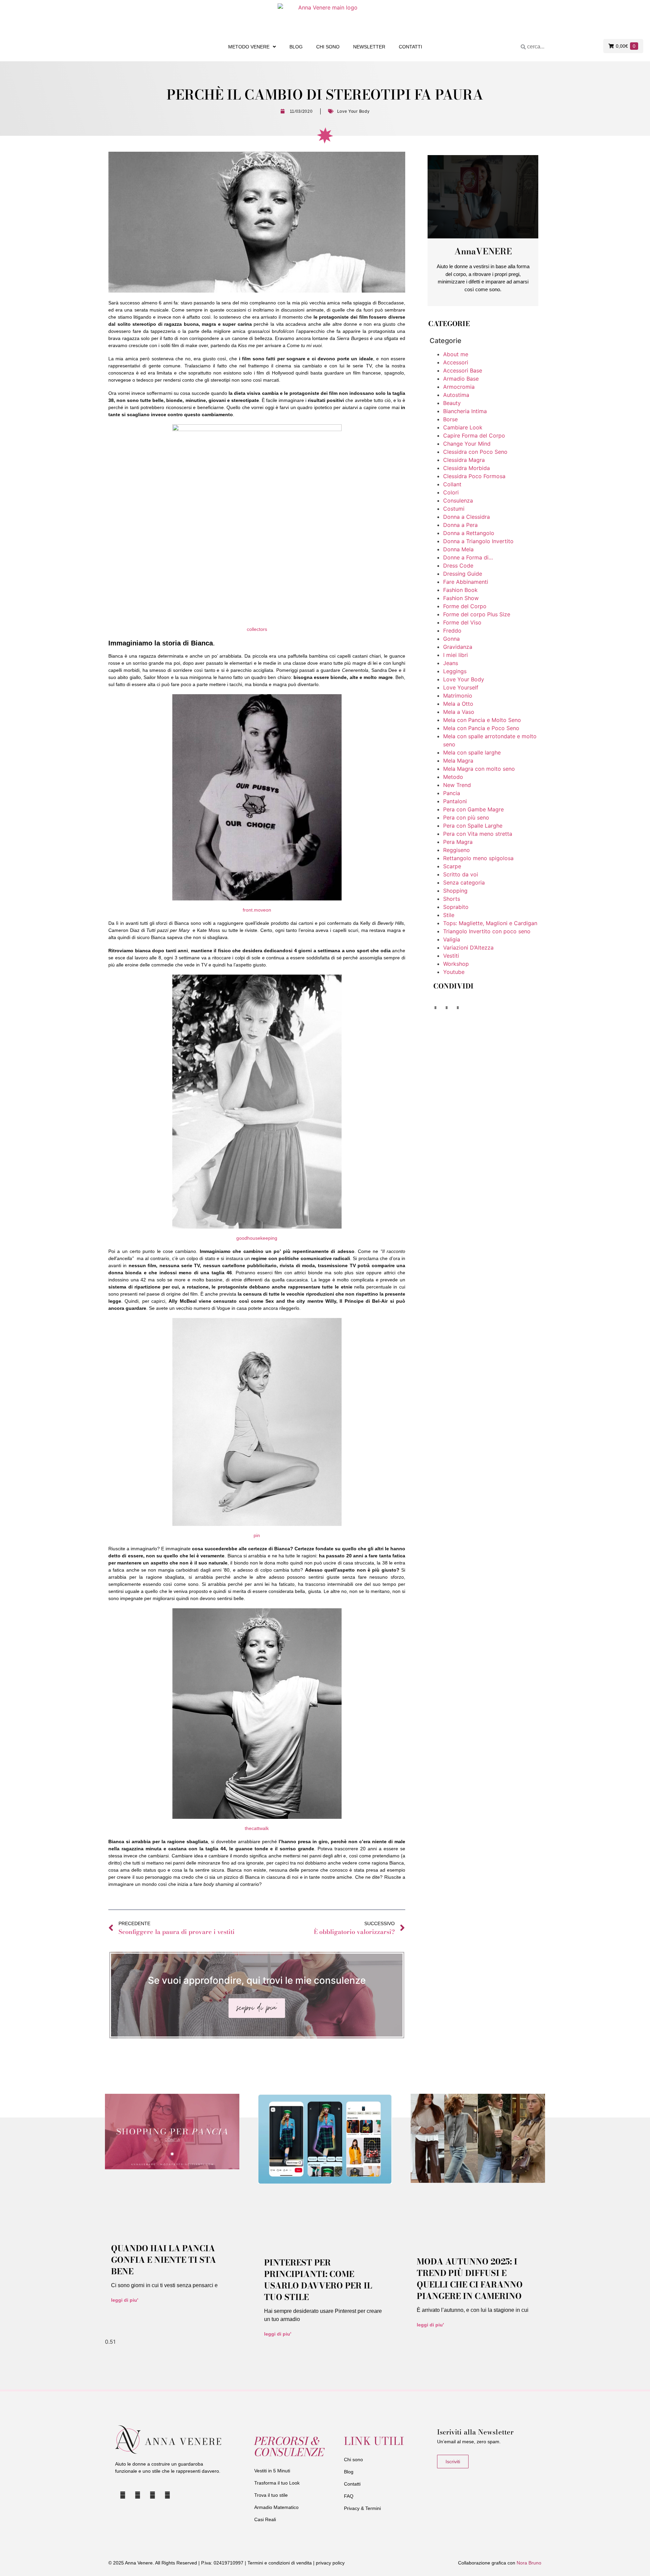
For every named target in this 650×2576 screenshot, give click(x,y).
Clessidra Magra (464, 460)
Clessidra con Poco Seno (475, 452)
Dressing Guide (463, 574)
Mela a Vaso (459, 712)
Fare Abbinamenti (466, 582)
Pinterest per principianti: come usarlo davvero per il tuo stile (318, 2280)
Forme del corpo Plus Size (477, 614)
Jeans (451, 663)
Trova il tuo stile (271, 2495)
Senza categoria (464, 882)
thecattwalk (257, 1828)
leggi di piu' (125, 2300)
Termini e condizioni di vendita (280, 2563)
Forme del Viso (462, 622)
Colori (451, 492)
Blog (296, 47)
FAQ (349, 2496)
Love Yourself (461, 687)
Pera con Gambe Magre (473, 809)
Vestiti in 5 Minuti (272, 2471)
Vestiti (451, 956)
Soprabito (456, 907)
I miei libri (456, 655)
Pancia (452, 793)
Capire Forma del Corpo (474, 435)
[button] (435, 1008)
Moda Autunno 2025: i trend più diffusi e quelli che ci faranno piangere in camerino (470, 2279)
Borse (450, 419)
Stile (449, 915)
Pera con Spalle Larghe (473, 826)
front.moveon (257, 910)
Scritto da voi (461, 874)
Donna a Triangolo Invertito (478, 541)
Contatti (410, 47)
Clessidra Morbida (467, 468)
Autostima (456, 395)
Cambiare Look (463, 427)
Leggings (455, 671)
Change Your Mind (467, 444)
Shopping (455, 891)
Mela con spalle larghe (472, 752)
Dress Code (458, 566)
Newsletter (369, 47)
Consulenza (458, 501)
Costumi (454, 509)
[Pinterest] (168, 2495)
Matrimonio (458, 696)
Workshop (456, 964)
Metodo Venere (249, 47)
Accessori (456, 362)
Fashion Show (461, 598)
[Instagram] (137, 2495)
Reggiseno (457, 850)
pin (257, 1535)
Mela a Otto (458, 704)
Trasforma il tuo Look (277, 2483)
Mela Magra (458, 761)
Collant (452, 484)
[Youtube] (123, 2495)
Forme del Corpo (465, 606)
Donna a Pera (460, 525)
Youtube (454, 972)
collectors (257, 629)
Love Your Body (353, 111)
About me (456, 354)
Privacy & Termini (362, 2508)
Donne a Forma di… (468, 557)
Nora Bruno (529, 2563)
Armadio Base (461, 379)
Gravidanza (458, 647)
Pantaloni (455, 801)
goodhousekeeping (257, 1238)
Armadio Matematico (276, 2507)
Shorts (452, 899)
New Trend (457, 785)
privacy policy (330, 2563)
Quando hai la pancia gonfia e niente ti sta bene (164, 2260)
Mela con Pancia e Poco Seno (481, 728)
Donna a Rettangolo (469, 533)
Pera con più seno (466, 817)
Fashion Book (460, 590)
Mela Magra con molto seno (479, 769)
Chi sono (328, 47)
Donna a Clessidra (467, 517)
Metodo (453, 777)
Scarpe (452, 866)
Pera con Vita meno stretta (478, 834)
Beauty (452, 403)
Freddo (452, 631)
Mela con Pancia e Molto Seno (482, 720)
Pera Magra (458, 842)
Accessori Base (463, 370)
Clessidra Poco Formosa (474, 476)
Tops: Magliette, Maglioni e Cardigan (490, 923)
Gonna (451, 639)
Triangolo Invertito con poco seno (487, 931)
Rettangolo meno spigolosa (478, 858)
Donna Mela (458, 549)
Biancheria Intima (465, 411)
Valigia (452, 939)
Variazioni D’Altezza (468, 948)
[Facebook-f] (152, 2495)
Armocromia (459, 387)
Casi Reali (265, 2519)
